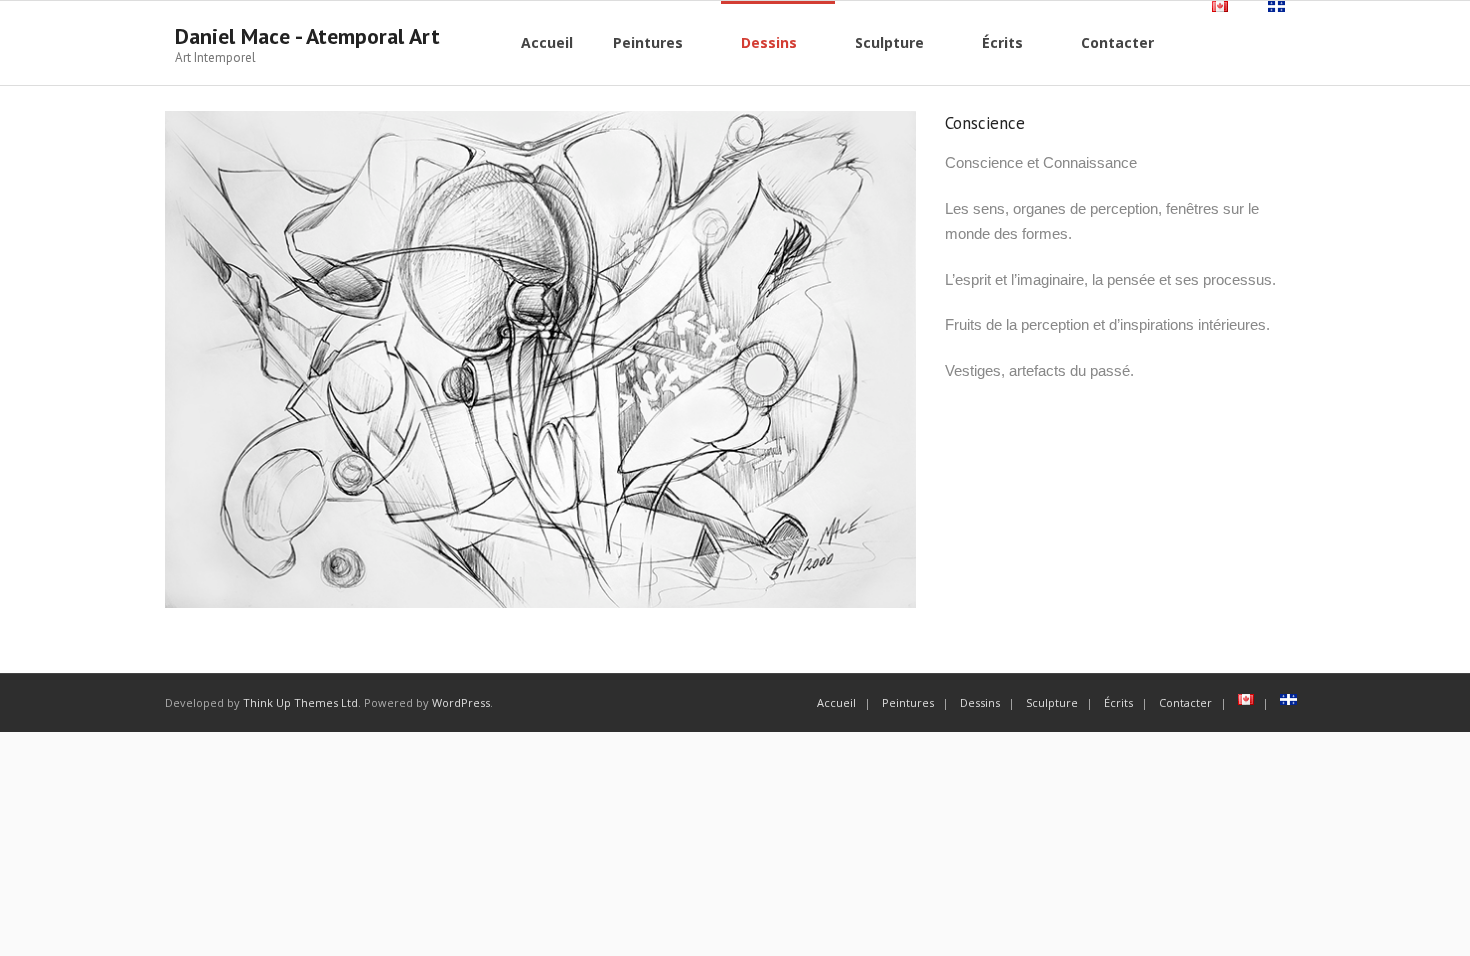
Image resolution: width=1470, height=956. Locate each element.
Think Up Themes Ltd (300, 702)
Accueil (836, 702)
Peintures (908, 702)
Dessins (980, 702)
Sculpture (1052, 702)
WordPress (461, 702)
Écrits (1118, 702)
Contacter (1185, 702)
